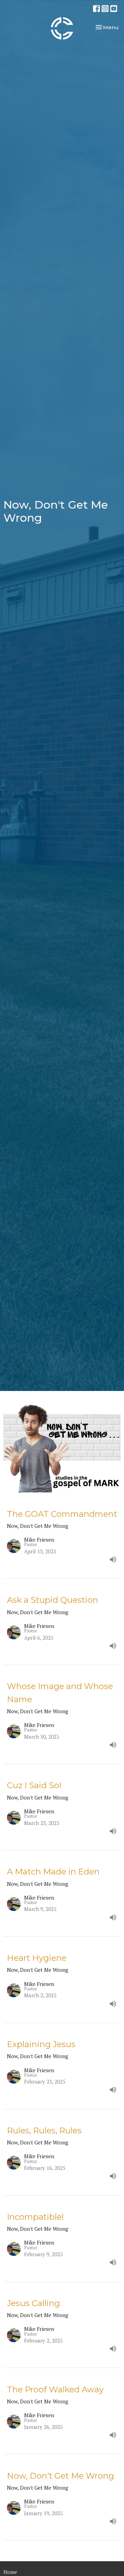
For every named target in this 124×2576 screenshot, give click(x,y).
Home (10, 2572)
